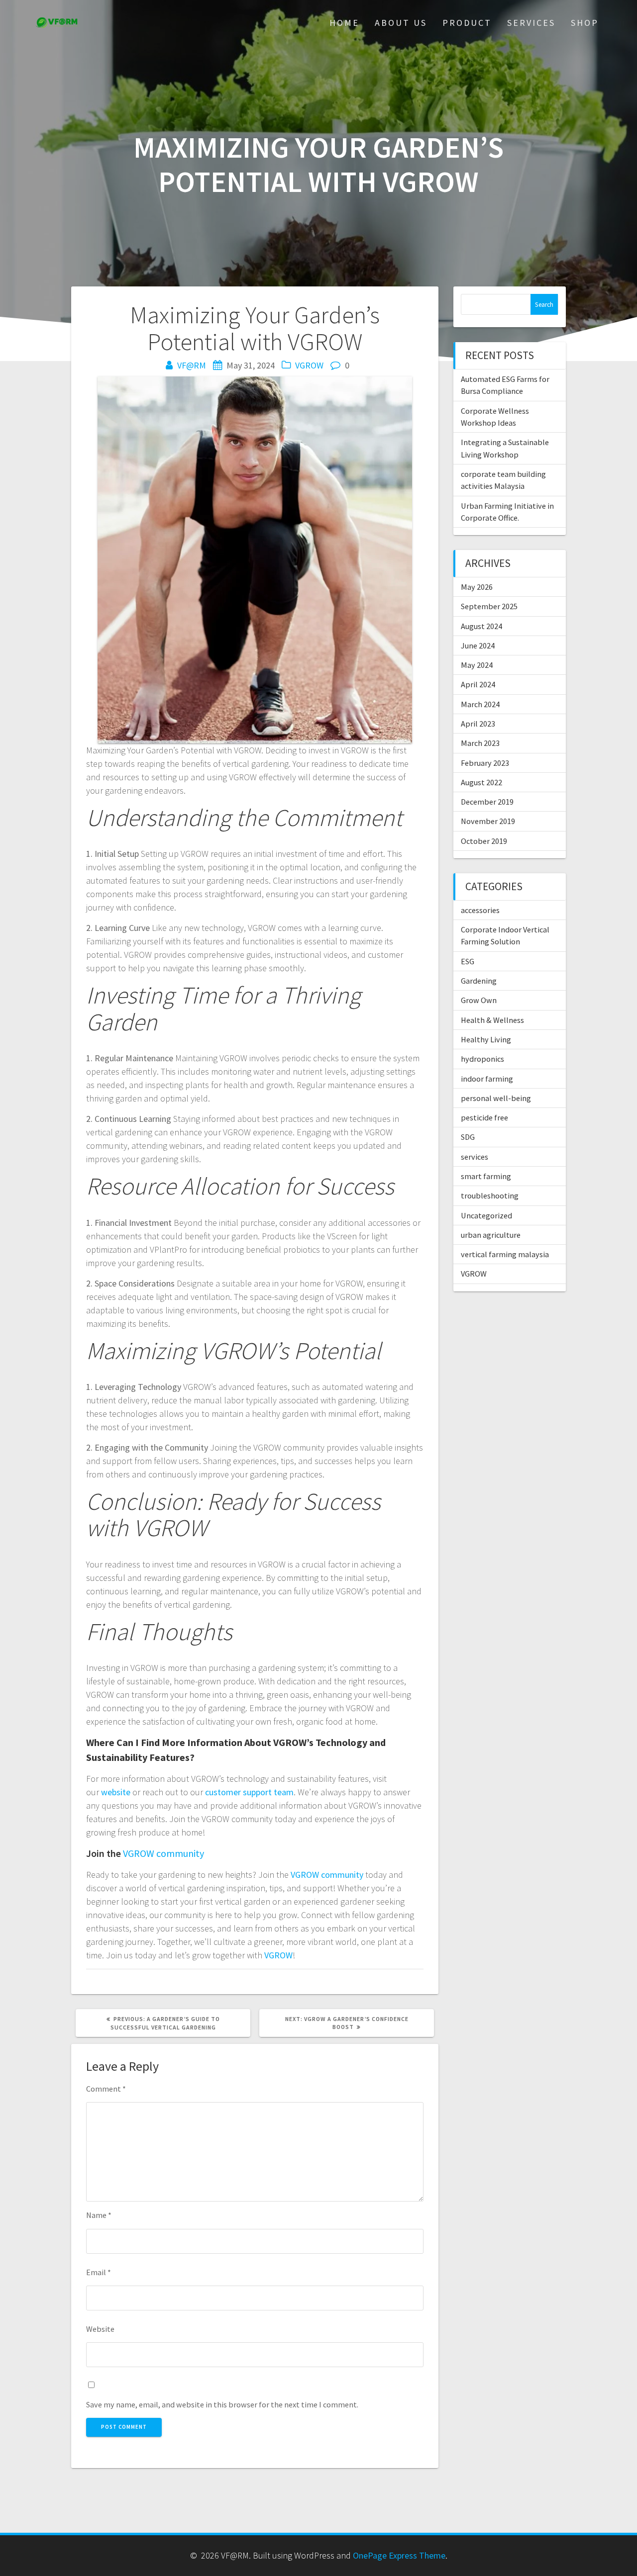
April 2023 (478, 724)
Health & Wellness (492, 1020)
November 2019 (488, 821)
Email (99, 2272)
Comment (106, 2089)
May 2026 (477, 587)
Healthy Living (486, 1039)
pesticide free (484, 1117)
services (475, 1157)
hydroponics (482, 1059)
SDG (468, 1137)
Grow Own (479, 1000)
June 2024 (478, 645)
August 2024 (481, 626)
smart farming (486, 1176)
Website (100, 2329)
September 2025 (489, 606)
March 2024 (480, 704)
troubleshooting (490, 1196)
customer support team (249, 1792)
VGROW (309, 365)
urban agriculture (491, 1235)
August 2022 (481, 782)
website (116, 1792)
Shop (585, 23)
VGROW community (163, 1853)
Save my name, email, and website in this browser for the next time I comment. (222, 2404)
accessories (480, 910)
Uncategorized (486, 1215)
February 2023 (485, 763)
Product (467, 23)
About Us (401, 23)
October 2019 (484, 841)
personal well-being (496, 1098)
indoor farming (487, 1079)
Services (531, 23)
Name (99, 2215)
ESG (468, 961)
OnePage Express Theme (399, 2555)
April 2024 (478, 684)
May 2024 (477, 665)
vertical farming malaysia (505, 1254)
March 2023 (480, 743)
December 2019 (487, 802)
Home (344, 23)
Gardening (479, 981)
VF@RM (192, 365)
